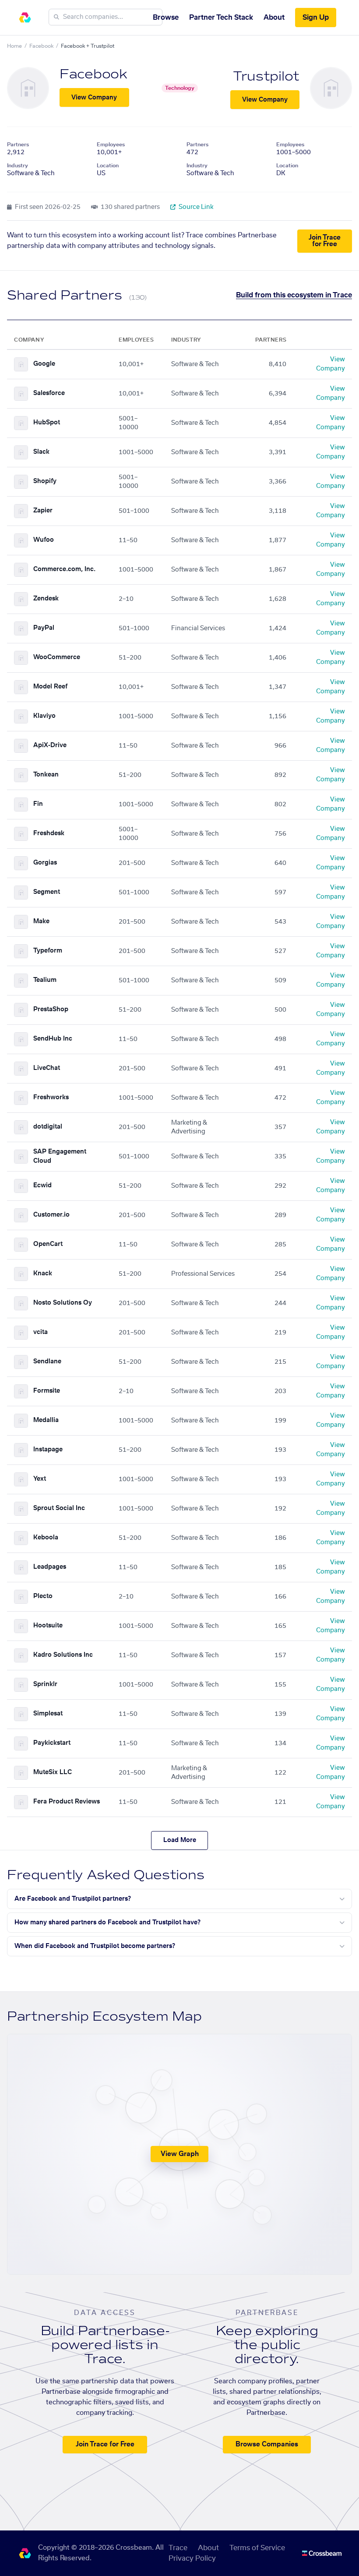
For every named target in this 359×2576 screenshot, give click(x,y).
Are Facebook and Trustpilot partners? (73, 1899)
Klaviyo (44, 716)
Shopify (45, 481)
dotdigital (48, 1127)
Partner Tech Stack (221, 18)
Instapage (48, 1450)
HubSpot (47, 423)
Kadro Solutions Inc (63, 1655)
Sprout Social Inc (59, 1508)
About (274, 18)
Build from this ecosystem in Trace (294, 295)
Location (108, 166)
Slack (41, 452)
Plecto (43, 1596)
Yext (40, 1479)
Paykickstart (52, 1743)
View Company (94, 98)
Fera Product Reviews (67, 1802)
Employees (111, 145)
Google (44, 364)
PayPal (44, 628)
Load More (180, 1840)
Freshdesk (49, 833)
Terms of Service (257, 2548)
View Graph (180, 2154)
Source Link (195, 207)
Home (14, 46)
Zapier (43, 511)
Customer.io (51, 1215)
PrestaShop (51, 1009)
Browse (166, 18)
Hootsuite (48, 1626)
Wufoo (44, 540)
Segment (47, 892)
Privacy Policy (192, 2558)
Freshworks (51, 1097)
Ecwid (42, 1186)
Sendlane (47, 1362)
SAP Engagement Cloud (60, 1156)
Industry (18, 166)
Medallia (46, 1420)
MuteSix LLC (53, 1772)
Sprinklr (45, 1684)
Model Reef (50, 687)
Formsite (47, 1391)
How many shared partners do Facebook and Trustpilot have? (107, 1923)
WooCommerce (57, 657)
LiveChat (47, 1068)
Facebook (41, 46)
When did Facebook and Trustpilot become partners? (95, 1946)
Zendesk (46, 599)
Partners (18, 145)
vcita (40, 1332)
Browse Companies (267, 2444)
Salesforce (49, 393)
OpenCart (48, 1244)
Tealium (45, 980)
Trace (178, 2548)
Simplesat (48, 1714)
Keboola (46, 1538)
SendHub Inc (53, 1039)
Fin (38, 804)
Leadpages (50, 1567)
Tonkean (46, 775)
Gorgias (45, 863)
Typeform (48, 951)
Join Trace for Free (325, 241)
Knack (43, 1274)
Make (41, 921)
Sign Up (316, 18)
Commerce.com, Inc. (64, 569)
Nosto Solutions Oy (63, 1303)
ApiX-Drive (50, 745)
